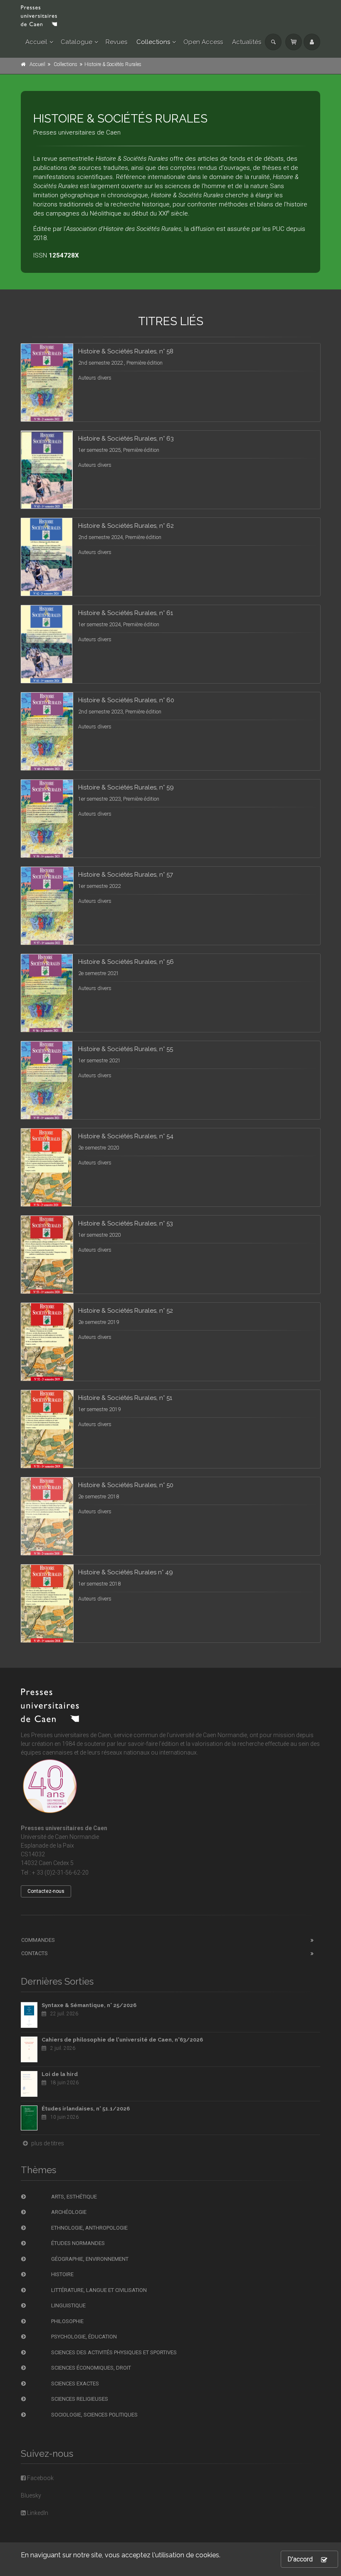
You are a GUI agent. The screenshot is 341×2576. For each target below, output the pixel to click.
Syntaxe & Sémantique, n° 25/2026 (89, 2005)
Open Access (203, 42)
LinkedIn (37, 2513)
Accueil (36, 42)
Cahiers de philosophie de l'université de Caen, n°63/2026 (122, 2040)
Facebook (40, 2478)
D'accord (300, 2559)
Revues (116, 42)
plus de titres (47, 2143)
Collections (153, 42)
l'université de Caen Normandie (207, 1735)
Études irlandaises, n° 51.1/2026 (86, 2109)
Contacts (35, 1953)
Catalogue (77, 42)
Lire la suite (283, 375)
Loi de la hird (60, 2074)
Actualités (247, 42)
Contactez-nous (46, 1891)
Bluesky (31, 2495)
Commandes (38, 1940)
